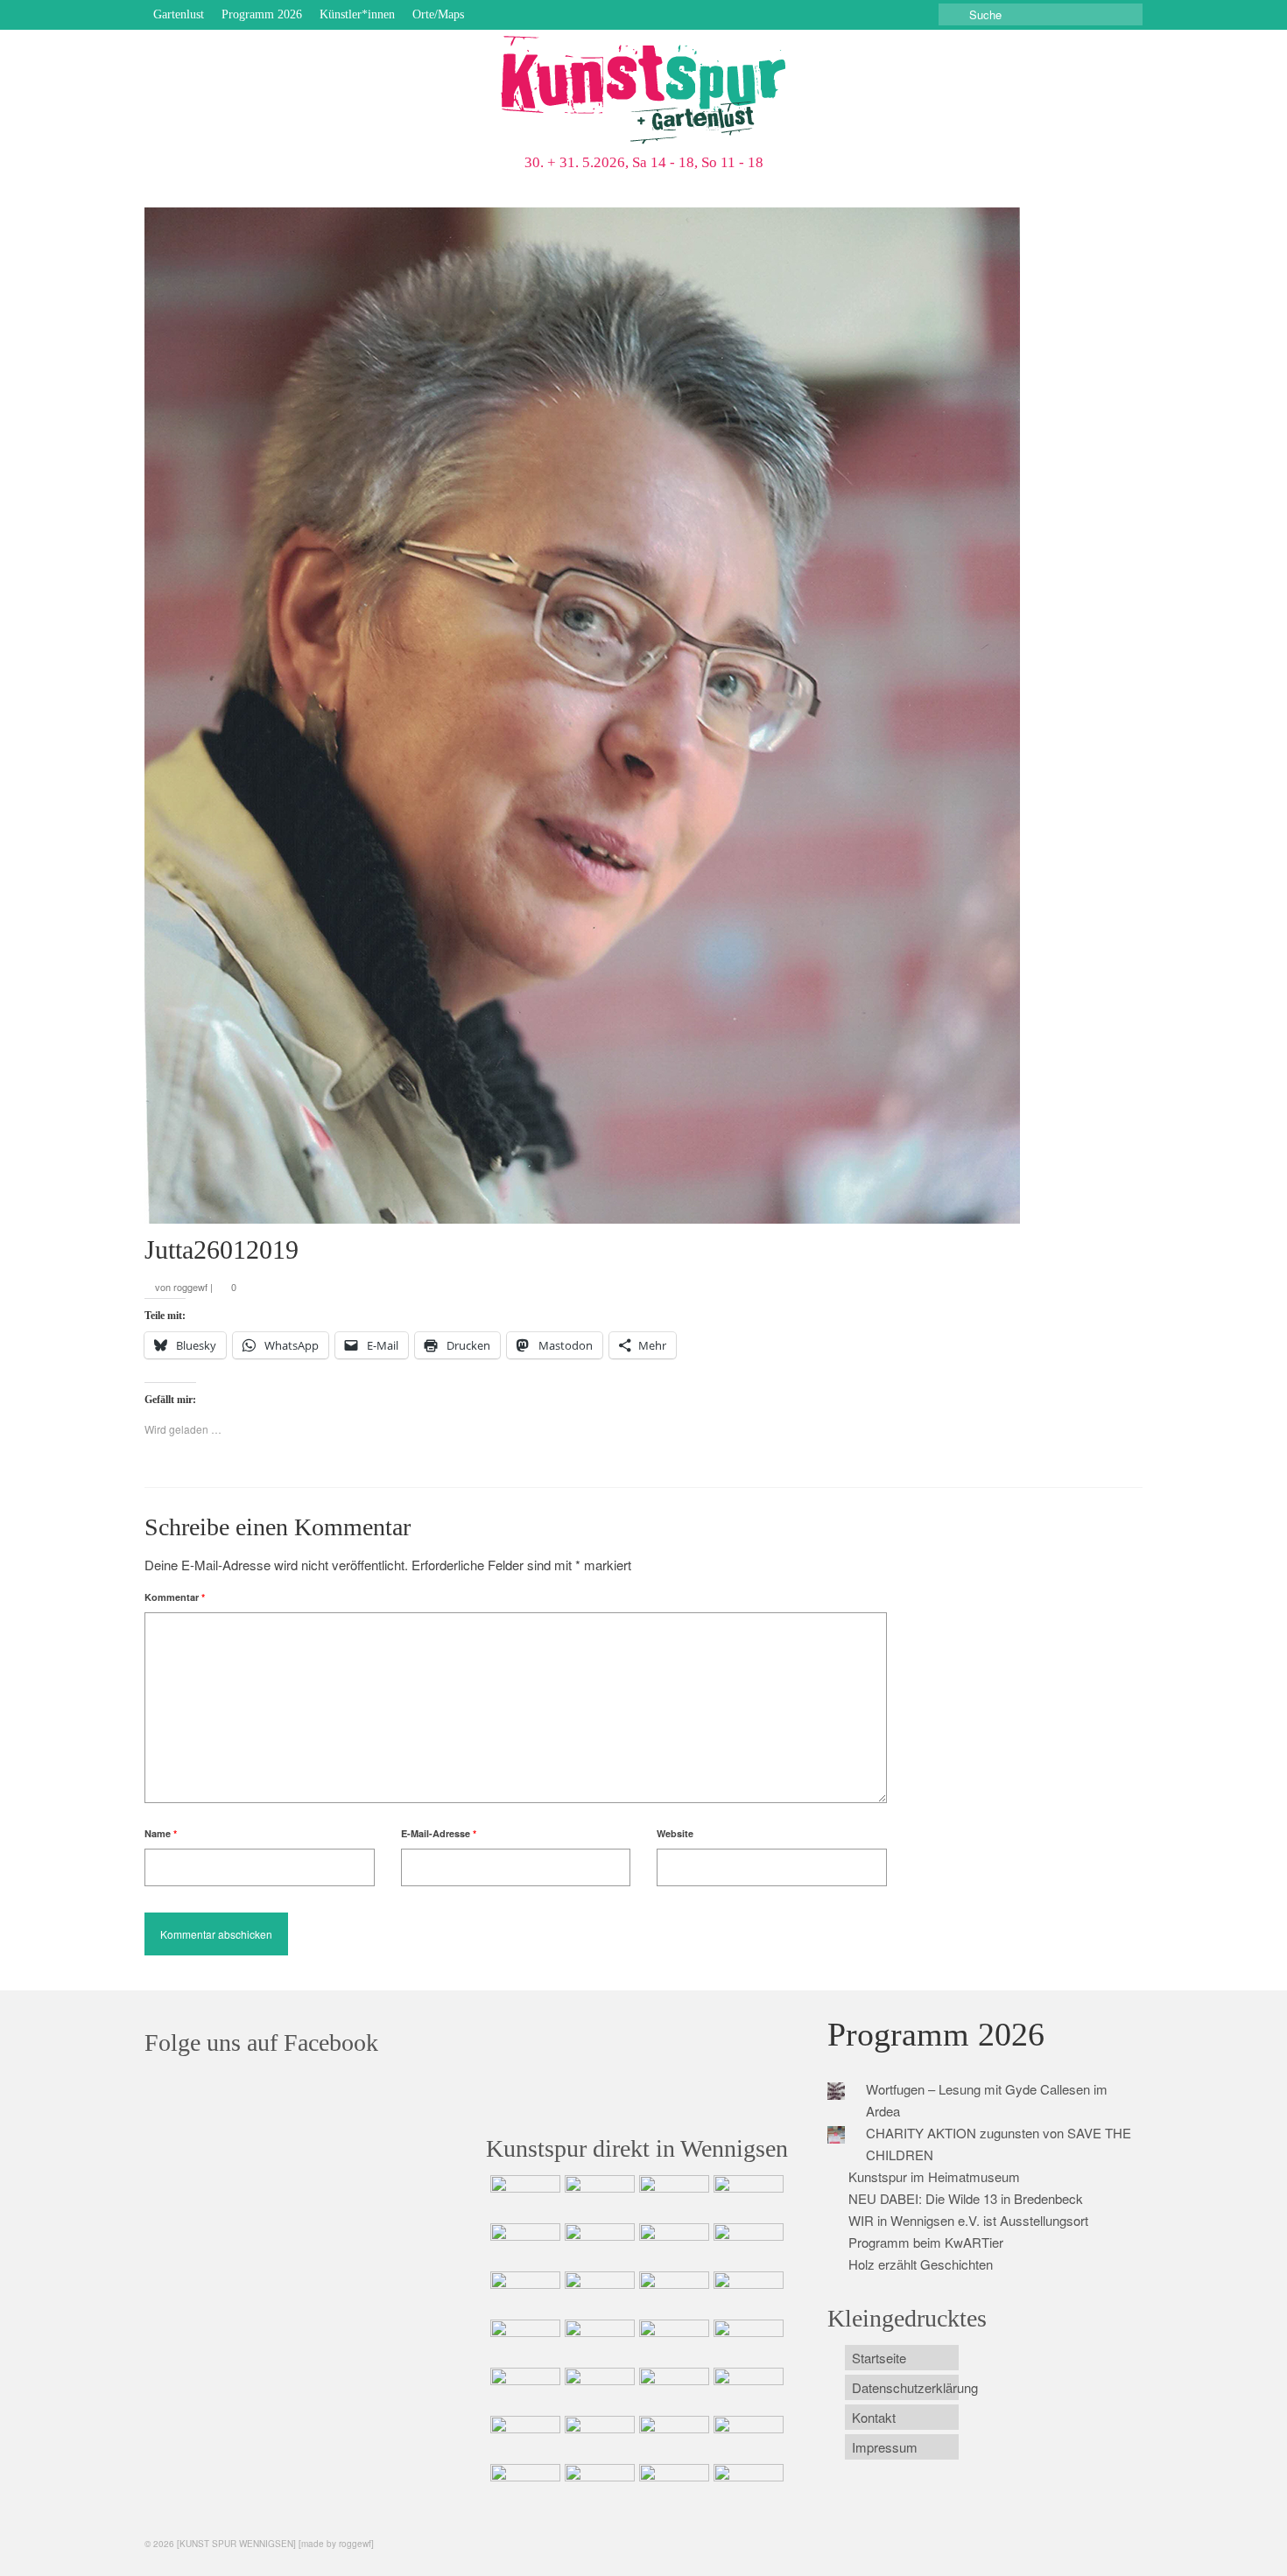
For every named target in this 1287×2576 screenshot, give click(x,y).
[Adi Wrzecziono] (672, 2341)
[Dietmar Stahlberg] (746, 2293)
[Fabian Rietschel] (523, 2245)
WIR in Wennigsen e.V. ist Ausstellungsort (968, 2220)
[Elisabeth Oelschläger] (672, 2486)
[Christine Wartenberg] (598, 2245)
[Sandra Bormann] (523, 2486)
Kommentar (175, 1597)
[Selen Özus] (672, 2390)
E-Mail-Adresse (439, 1833)
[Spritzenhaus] (746, 2486)
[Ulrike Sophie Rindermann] (672, 2245)
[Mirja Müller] (672, 2293)
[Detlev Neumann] (598, 2486)
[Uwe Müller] (523, 2390)
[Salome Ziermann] (598, 2197)
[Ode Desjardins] (672, 2438)
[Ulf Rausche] (746, 2197)
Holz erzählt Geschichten (921, 2264)
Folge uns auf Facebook (261, 2043)
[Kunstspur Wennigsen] (643, 92)
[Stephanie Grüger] (598, 2438)
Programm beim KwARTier (926, 2242)
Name (161, 1833)
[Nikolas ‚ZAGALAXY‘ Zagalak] (523, 2293)
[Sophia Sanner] (598, 2341)
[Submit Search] (952, 14)
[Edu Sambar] (523, 2197)
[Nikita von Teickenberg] (523, 2438)
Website (675, 1833)
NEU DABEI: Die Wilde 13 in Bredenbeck (966, 2198)
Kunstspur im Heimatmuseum (934, 2176)
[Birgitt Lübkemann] (598, 2293)
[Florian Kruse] (746, 2438)
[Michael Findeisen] (746, 2341)
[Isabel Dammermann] (672, 2197)
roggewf (190, 1287)
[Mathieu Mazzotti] (746, 2245)
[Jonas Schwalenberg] (746, 2390)
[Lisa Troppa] (598, 2390)
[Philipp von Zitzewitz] (523, 2341)
